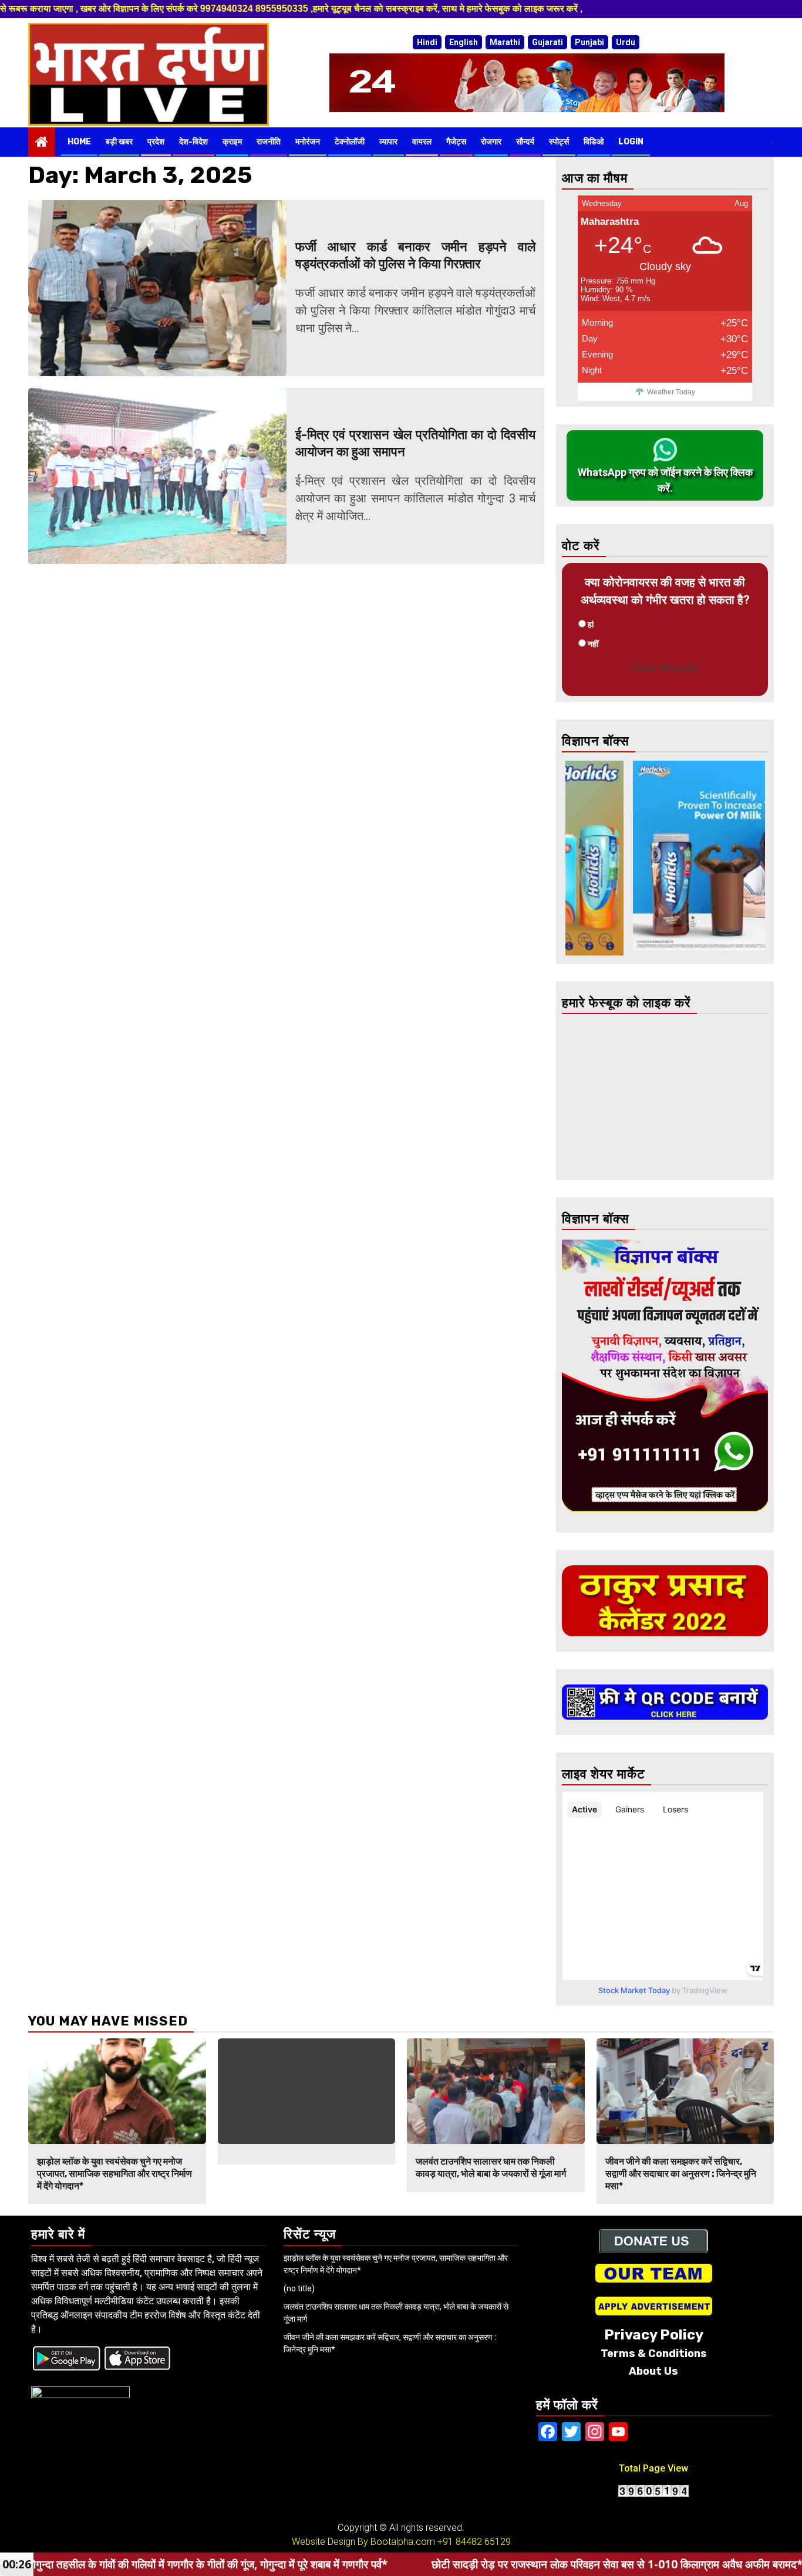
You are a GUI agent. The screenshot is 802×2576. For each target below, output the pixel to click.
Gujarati (547, 42)
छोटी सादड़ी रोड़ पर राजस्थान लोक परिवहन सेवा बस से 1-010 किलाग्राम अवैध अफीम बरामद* (482, 2564)
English (464, 42)
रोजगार (491, 142)
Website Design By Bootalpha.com (363, 2542)
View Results (665, 668)
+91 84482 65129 (474, 2542)
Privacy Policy (654, 2335)
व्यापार (388, 142)
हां (591, 624)
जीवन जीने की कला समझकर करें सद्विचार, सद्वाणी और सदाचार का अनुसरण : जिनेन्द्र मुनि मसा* (681, 2174)
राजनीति (269, 142)
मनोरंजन (308, 142)
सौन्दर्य (525, 142)
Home (79, 142)
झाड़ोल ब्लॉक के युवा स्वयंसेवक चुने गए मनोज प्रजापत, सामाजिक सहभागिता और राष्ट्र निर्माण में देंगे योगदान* (114, 2174)
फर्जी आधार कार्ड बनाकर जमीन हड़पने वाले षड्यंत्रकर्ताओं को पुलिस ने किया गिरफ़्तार (416, 255)
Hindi (427, 42)
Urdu (626, 42)
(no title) (299, 2288)
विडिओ (594, 142)
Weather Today (671, 392)
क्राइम (232, 142)
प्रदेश (156, 142)
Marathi (505, 42)
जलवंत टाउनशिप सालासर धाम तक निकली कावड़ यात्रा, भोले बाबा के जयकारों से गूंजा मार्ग (491, 2168)
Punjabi (589, 42)
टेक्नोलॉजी (350, 142)
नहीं (593, 644)
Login (631, 142)
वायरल (422, 142)
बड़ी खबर (119, 142)
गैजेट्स (456, 142)
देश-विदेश (193, 142)
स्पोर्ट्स (559, 142)
